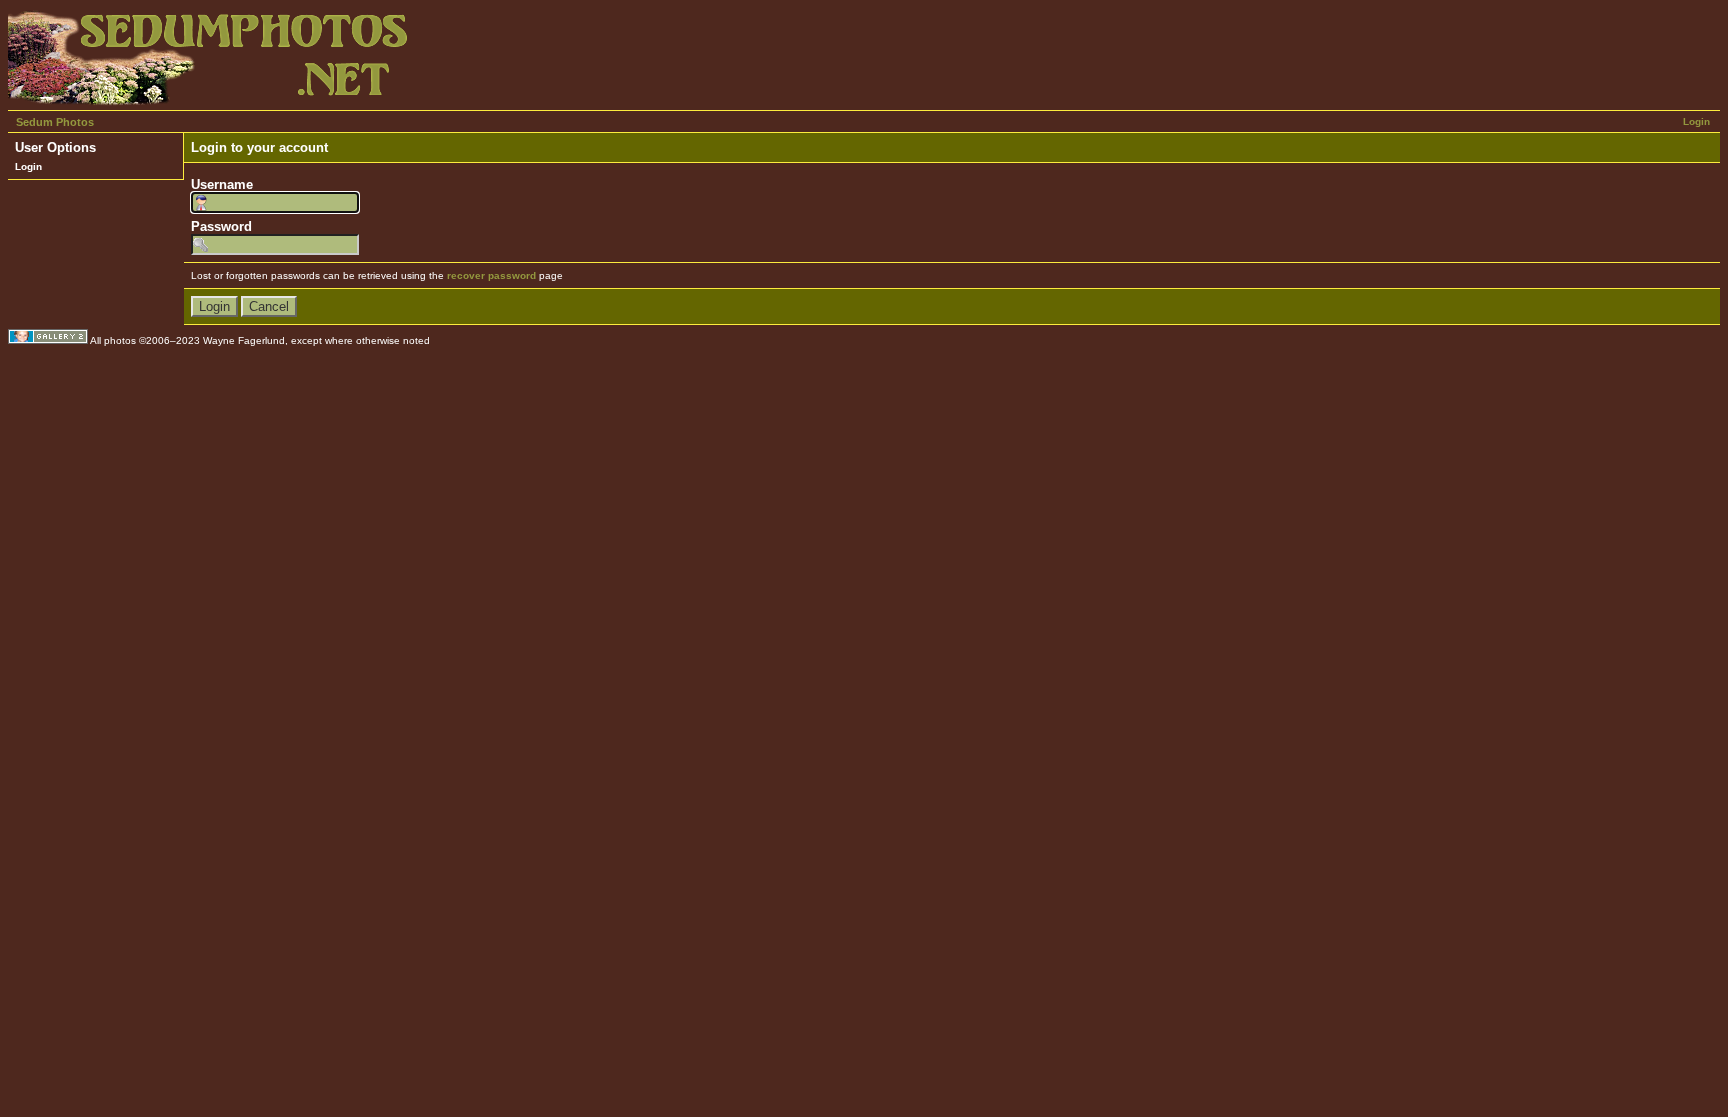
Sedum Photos (55, 122)
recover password (491, 275)
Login (1696, 121)
